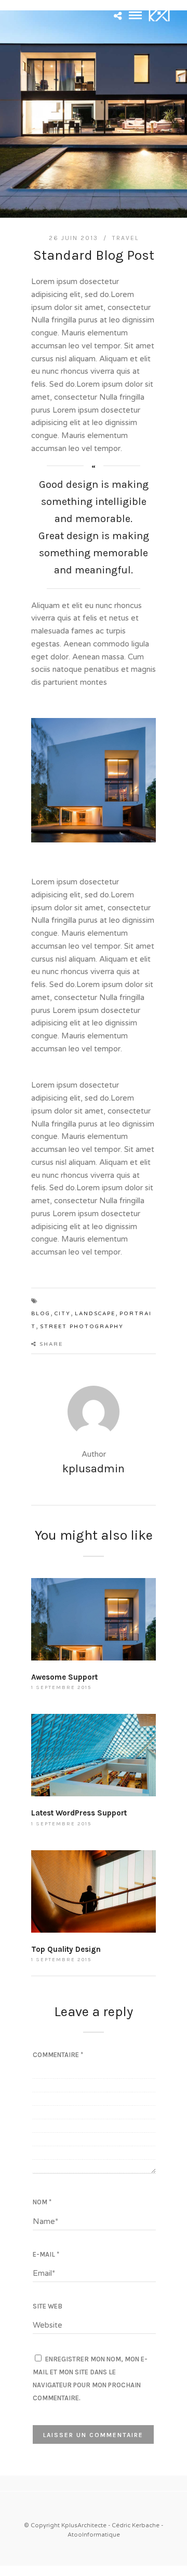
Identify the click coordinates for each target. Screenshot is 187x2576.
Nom (42, 2202)
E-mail (46, 2254)
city (63, 1314)
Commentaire (58, 2055)
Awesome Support (64, 1677)
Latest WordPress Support (79, 1813)
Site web (48, 2306)
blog (41, 1314)
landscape (95, 1314)
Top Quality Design (66, 1949)
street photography (82, 1327)
